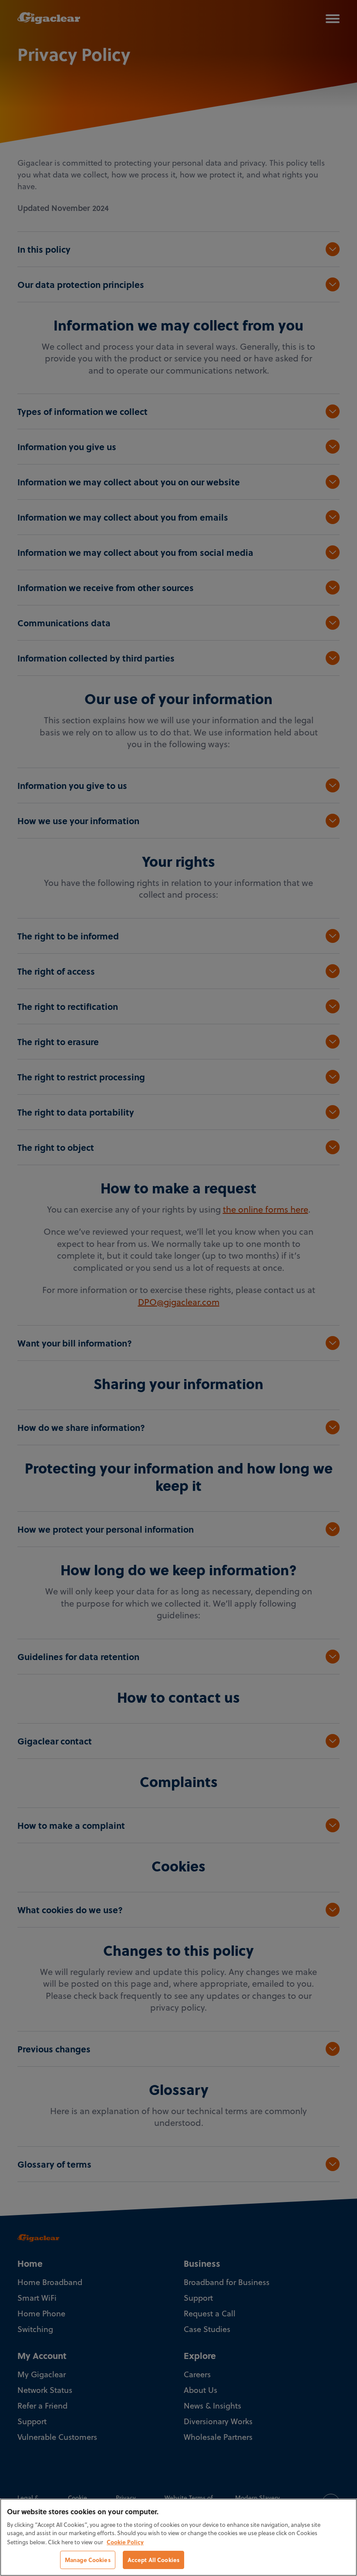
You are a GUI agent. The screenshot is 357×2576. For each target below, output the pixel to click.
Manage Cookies (88, 2560)
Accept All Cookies (153, 2560)
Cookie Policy (125, 2542)
